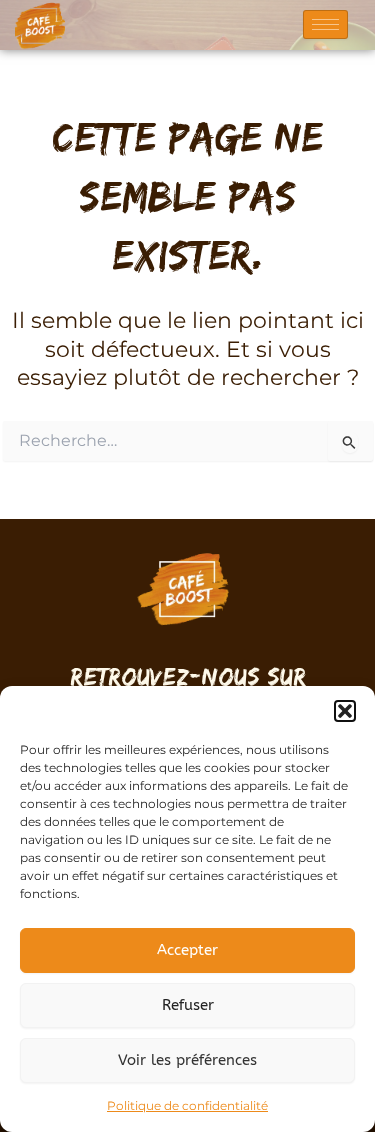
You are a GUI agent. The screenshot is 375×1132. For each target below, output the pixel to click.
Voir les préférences (187, 1060)
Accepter (187, 950)
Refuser (188, 1005)
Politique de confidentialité (187, 1105)
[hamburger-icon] (325, 24)
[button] (345, 711)
